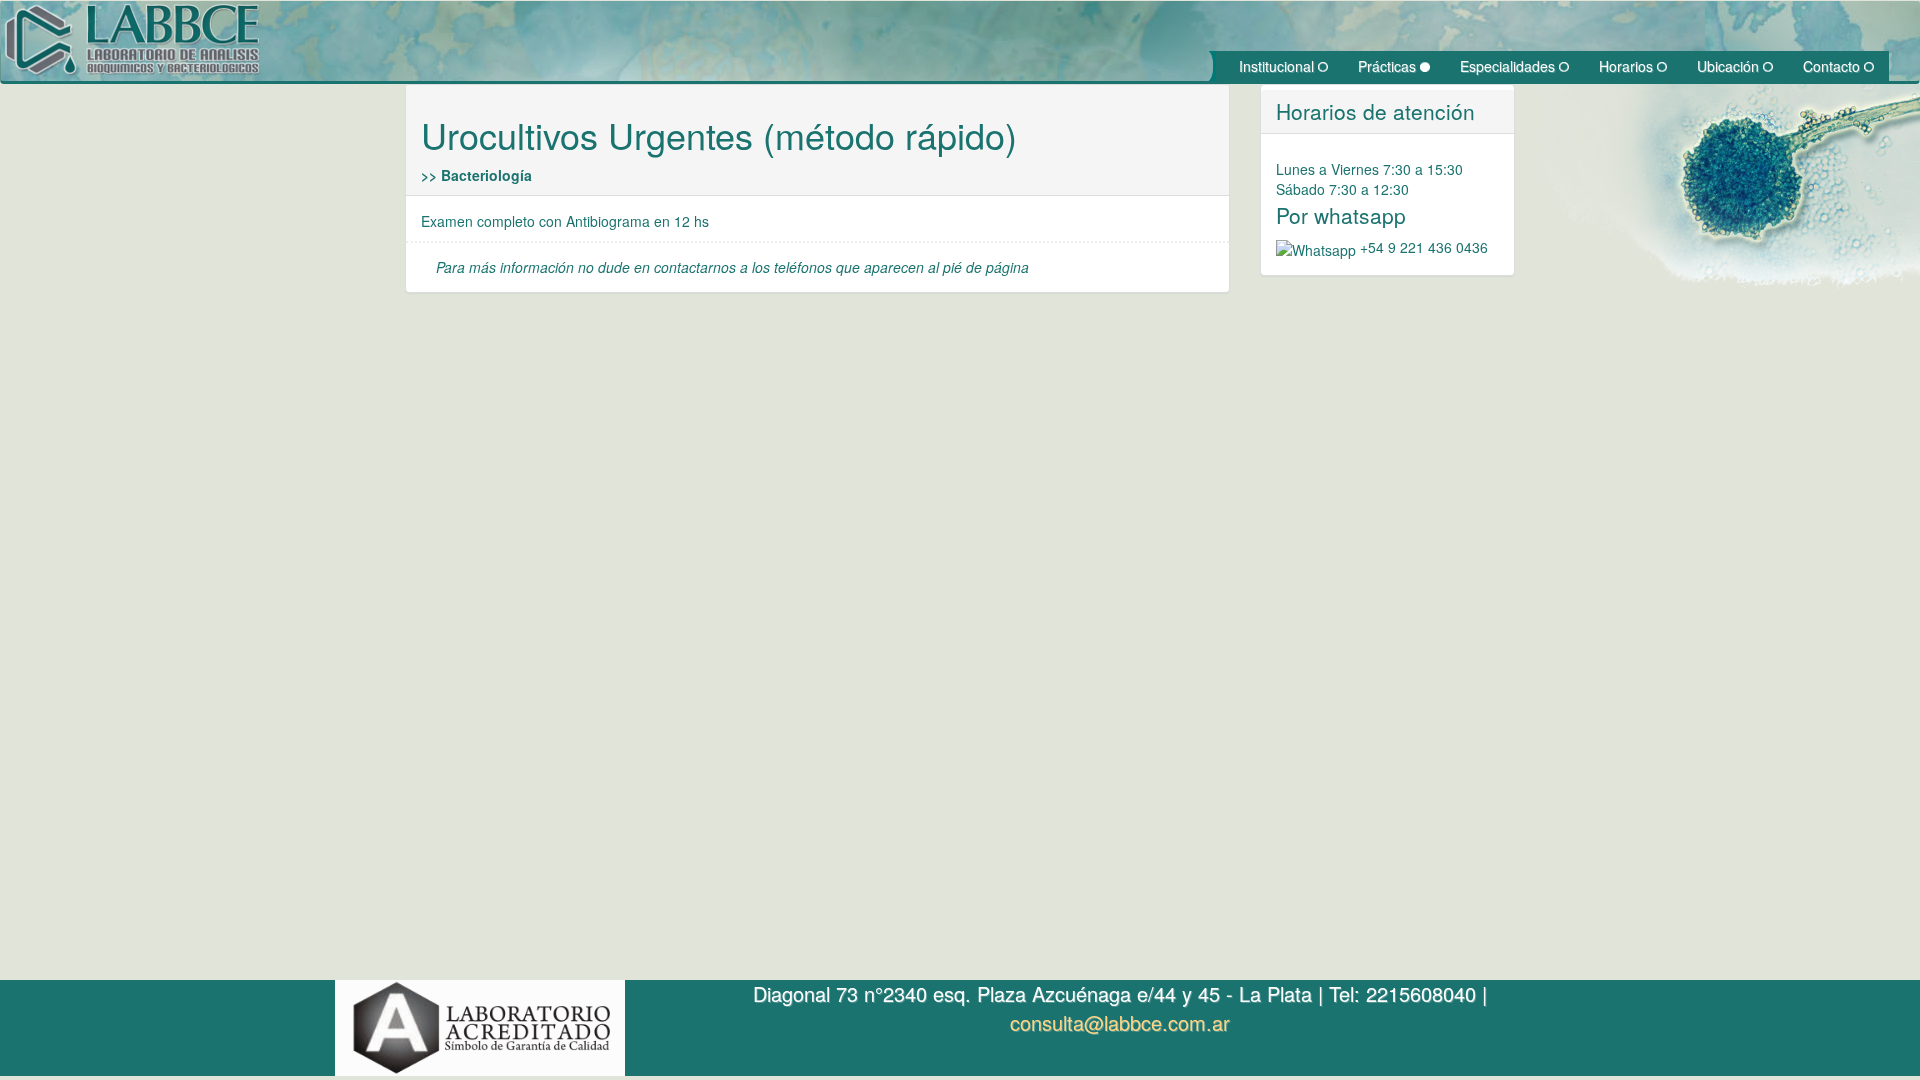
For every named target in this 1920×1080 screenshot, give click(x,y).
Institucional (1278, 66)
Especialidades (1509, 66)
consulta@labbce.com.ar (1120, 1022)
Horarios (1628, 66)
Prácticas (1389, 66)
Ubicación (1730, 66)
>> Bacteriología (476, 175)
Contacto (1833, 66)
